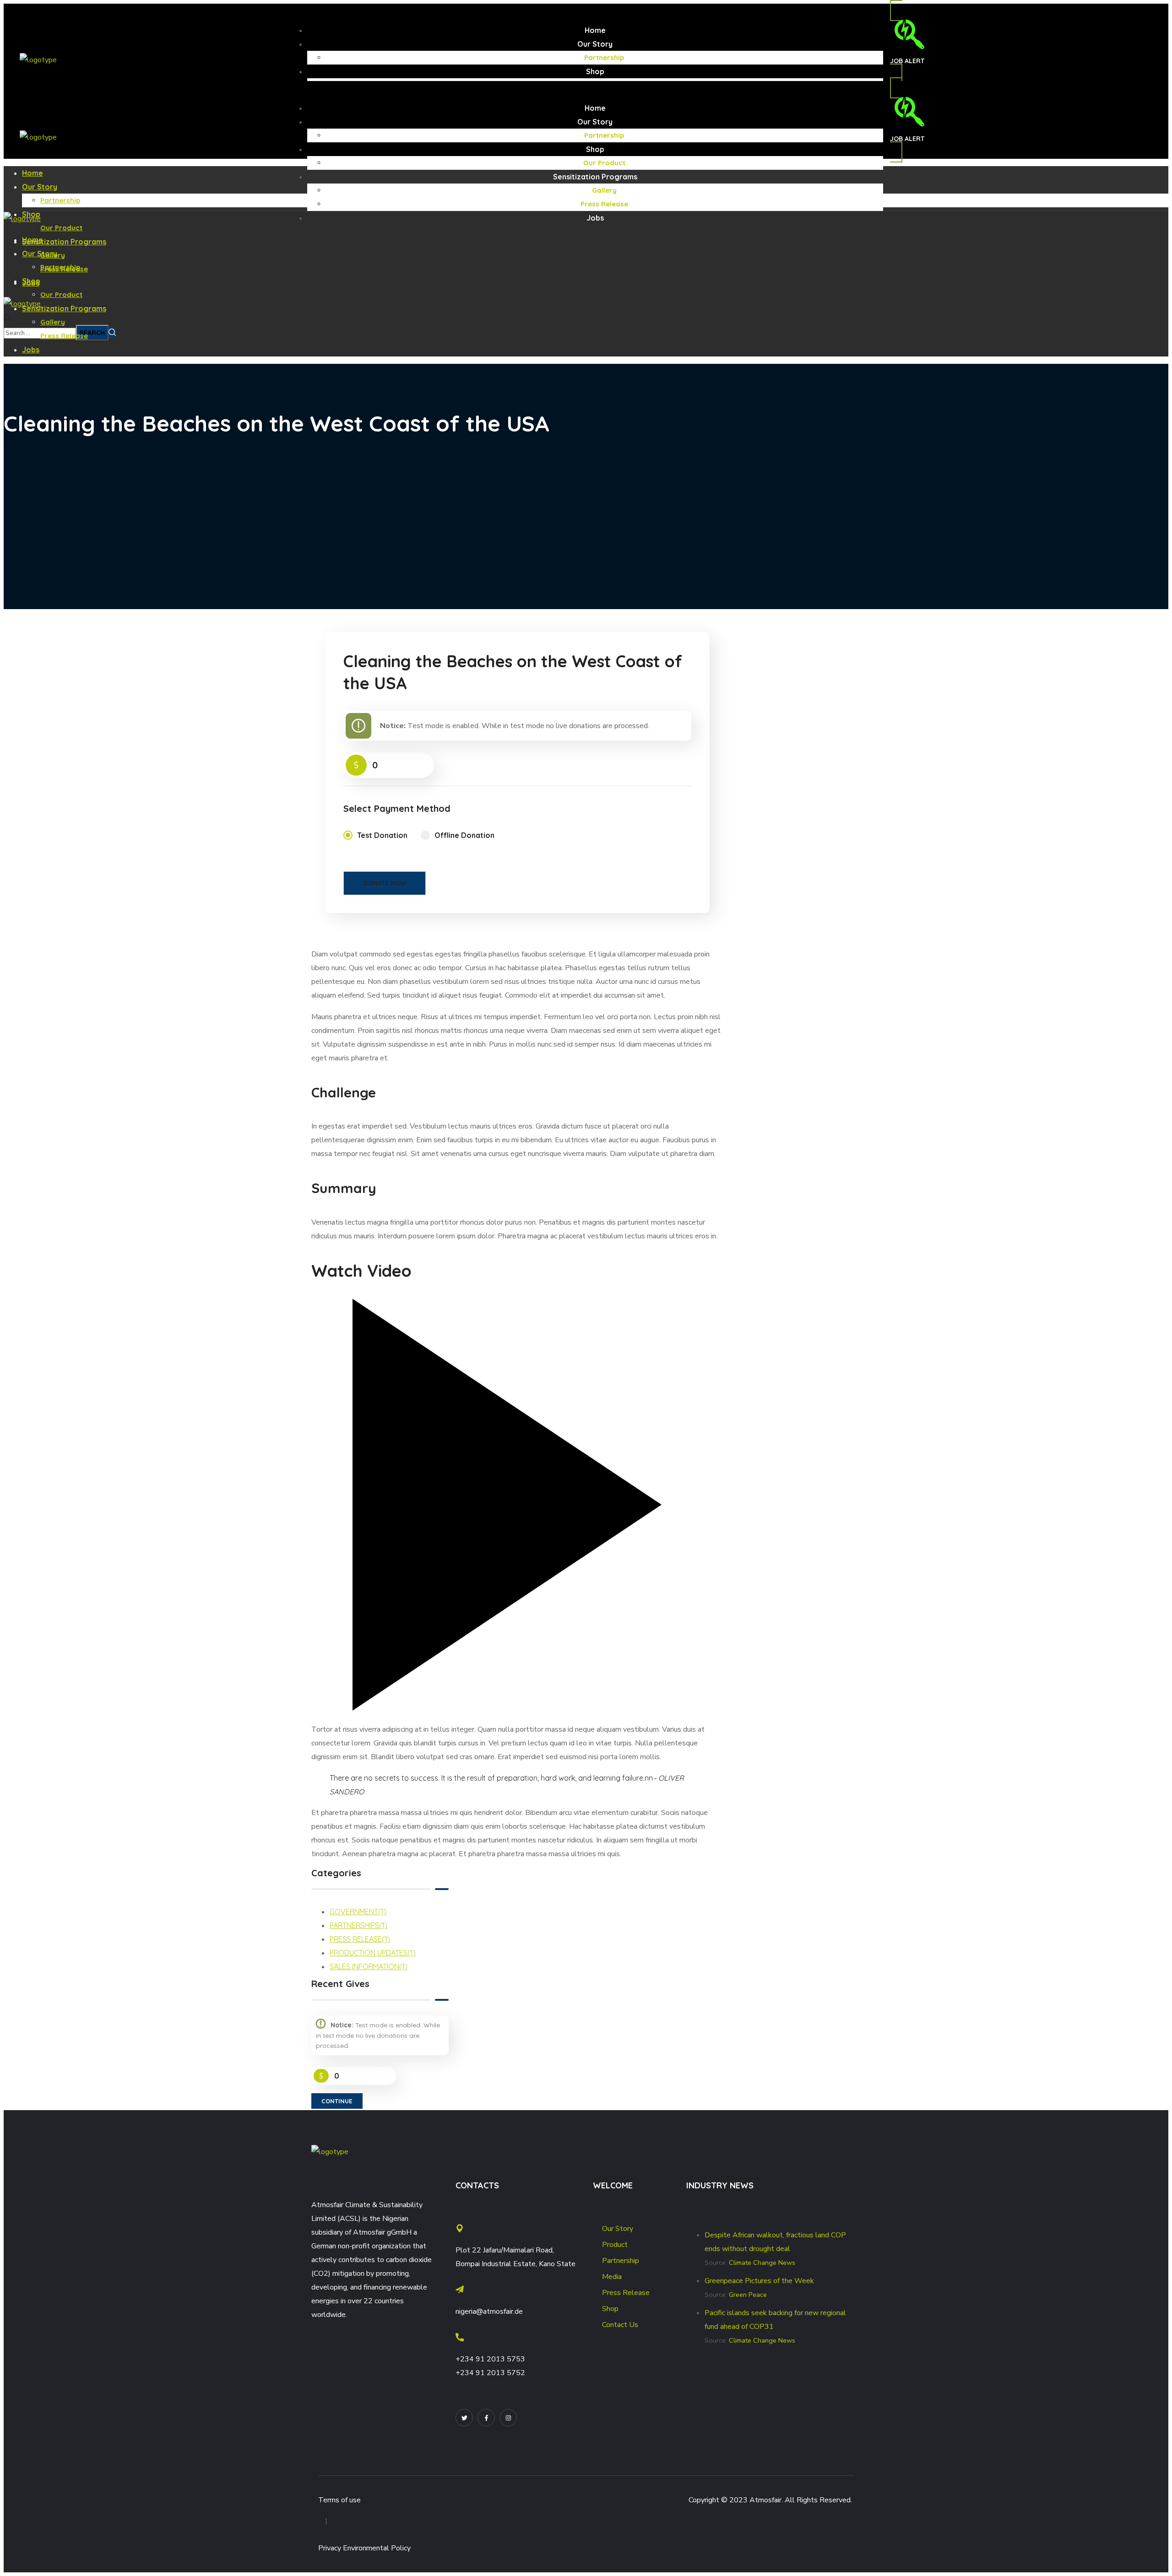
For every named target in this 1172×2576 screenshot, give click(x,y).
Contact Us (620, 2325)
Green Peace (748, 2295)
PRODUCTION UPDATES (373, 1953)
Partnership (621, 2261)
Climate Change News (762, 2263)
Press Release (626, 2293)
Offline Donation (464, 835)
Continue (337, 2101)
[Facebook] (486, 2418)
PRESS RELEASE (360, 1939)
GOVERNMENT (358, 1912)
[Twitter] (464, 2418)
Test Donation (382, 835)
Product (615, 2245)
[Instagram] (508, 2418)
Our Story (618, 2229)
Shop (610, 2309)
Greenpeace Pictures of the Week (759, 2281)
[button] (907, 42)
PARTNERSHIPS (358, 1925)
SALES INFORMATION (369, 1966)
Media (612, 2277)
